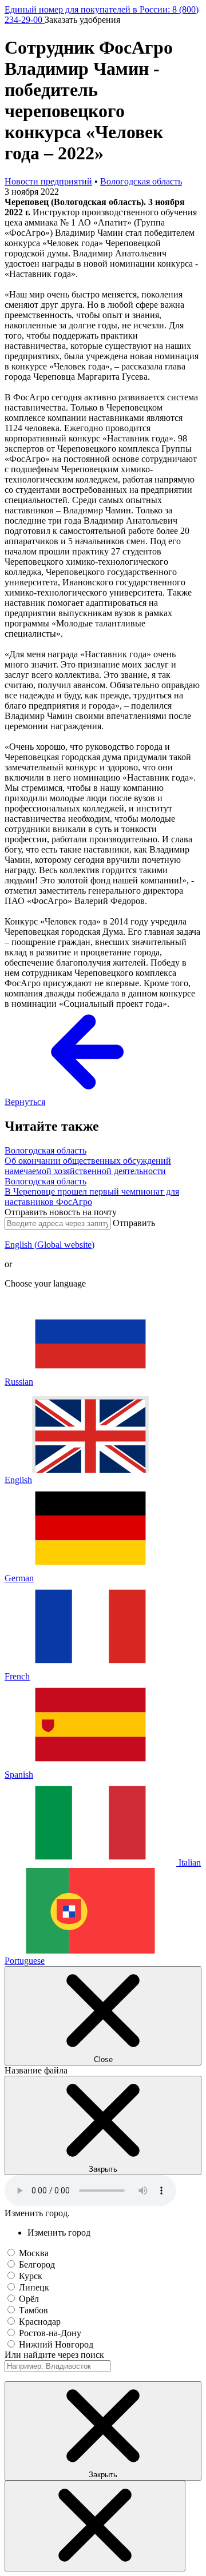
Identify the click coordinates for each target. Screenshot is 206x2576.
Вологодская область (141, 181)
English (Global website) (49, 1245)
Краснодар (40, 2322)
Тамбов (33, 2310)
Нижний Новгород (56, 2344)
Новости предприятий (48, 181)
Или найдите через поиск (54, 2355)
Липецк (34, 2287)
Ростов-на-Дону (50, 2333)
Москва (34, 2253)
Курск (31, 2276)
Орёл (29, 2299)
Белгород (37, 2264)
